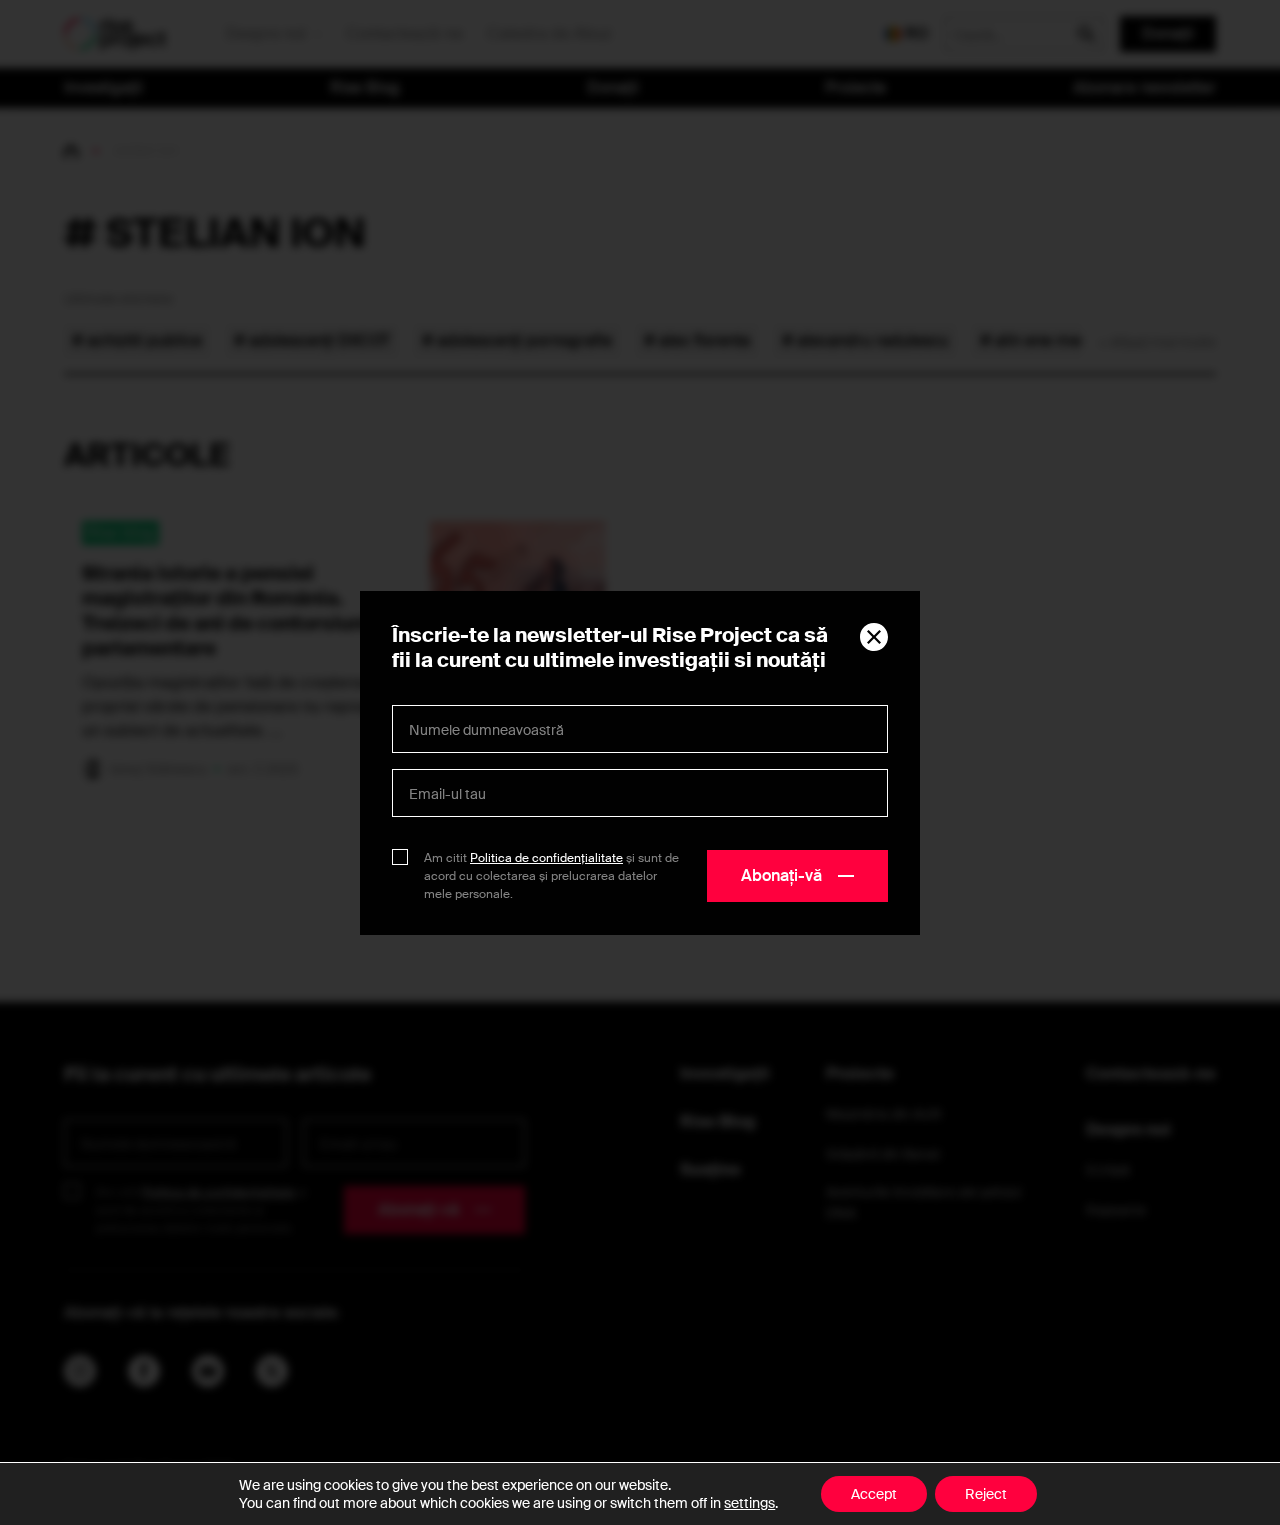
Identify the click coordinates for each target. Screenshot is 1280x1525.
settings (749, 1503)
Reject (986, 1494)
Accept (874, 1494)
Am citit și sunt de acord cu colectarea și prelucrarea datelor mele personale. (551, 876)
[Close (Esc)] (874, 637)
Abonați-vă (781, 875)
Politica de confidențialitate (546, 858)
